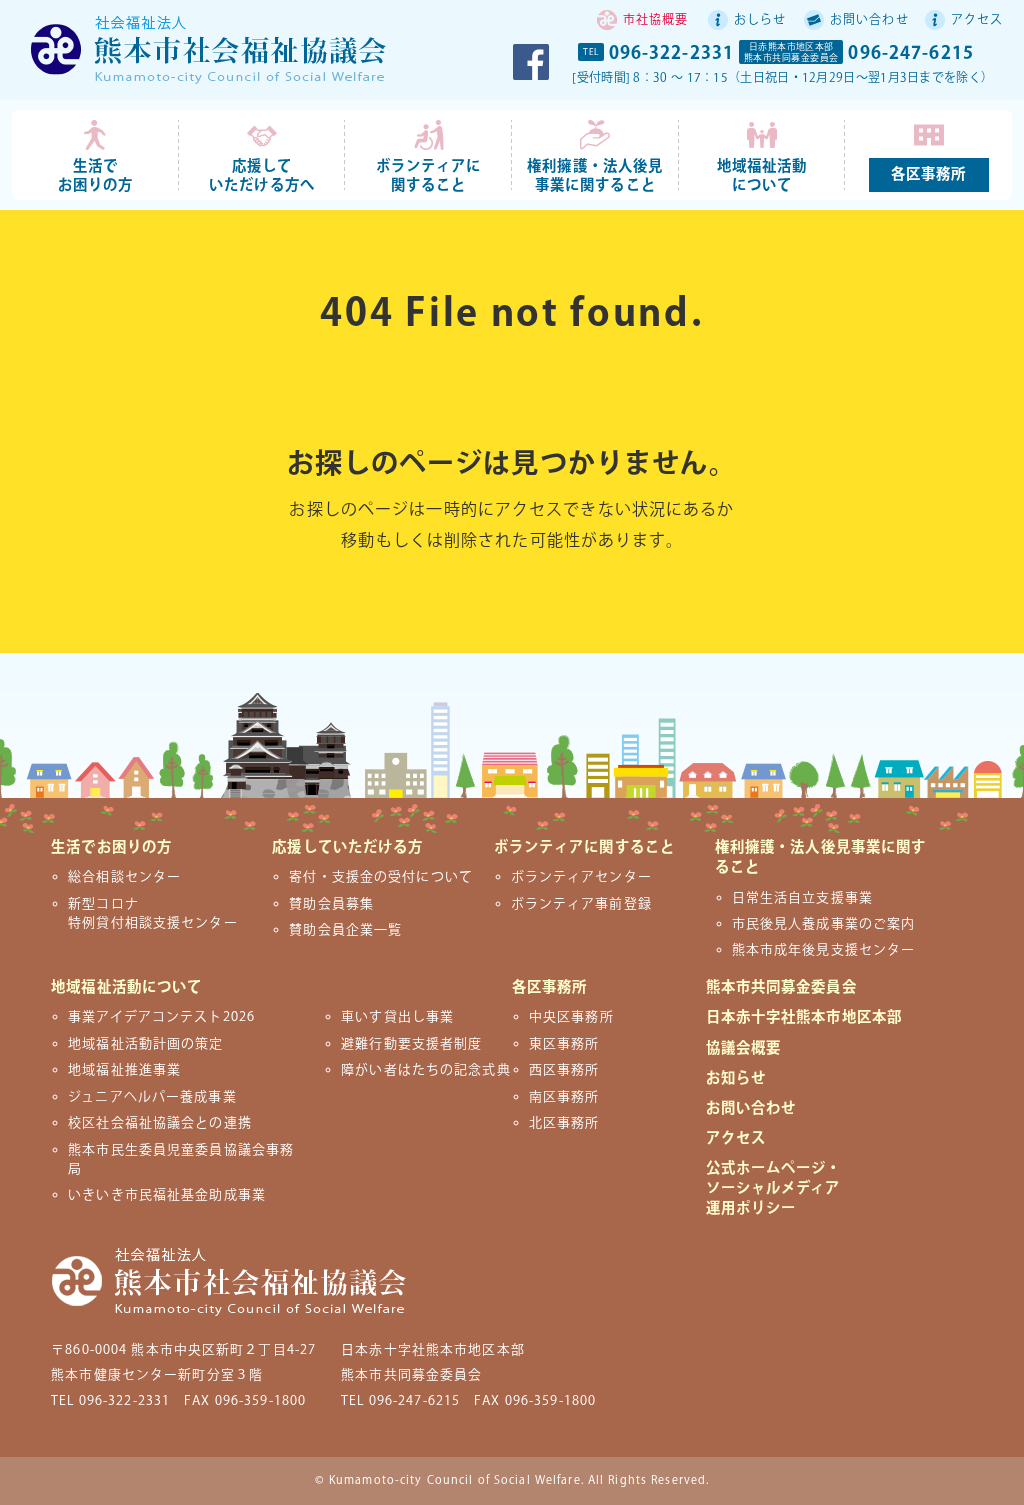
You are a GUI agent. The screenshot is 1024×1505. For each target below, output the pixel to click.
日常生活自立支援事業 (802, 898)
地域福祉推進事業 (124, 1070)
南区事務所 (564, 1097)
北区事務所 (564, 1123)
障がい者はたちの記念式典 (425, 1070)
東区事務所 (564, 1044)
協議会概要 (744, 1048)
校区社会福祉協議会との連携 (160, 1123)
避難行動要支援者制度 (411, 1044)
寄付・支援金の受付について (381, 877)
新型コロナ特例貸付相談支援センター (152, 913)
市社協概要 (656, 20)
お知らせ (736, 1078)
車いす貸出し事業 (397, 1017)
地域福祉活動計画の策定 (145, 1044)
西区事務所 (564, 1070)
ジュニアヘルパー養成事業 (152, 1097)
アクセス (977, 20)
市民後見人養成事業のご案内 (824, 924)
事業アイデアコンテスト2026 (161, 1017)
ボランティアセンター (581, 877)
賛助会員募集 (331, 904)
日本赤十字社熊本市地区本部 (804, 1017)
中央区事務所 (571, 1017)
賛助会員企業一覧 (345, 930)
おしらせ (760, 20)
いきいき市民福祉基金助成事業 (167, 1195)
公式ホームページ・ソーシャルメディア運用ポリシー (774, 1188)
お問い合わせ (869, 20)
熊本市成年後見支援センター (824, 950)
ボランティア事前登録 (581, 904)
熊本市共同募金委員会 (781, 987)
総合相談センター (124, 877)
